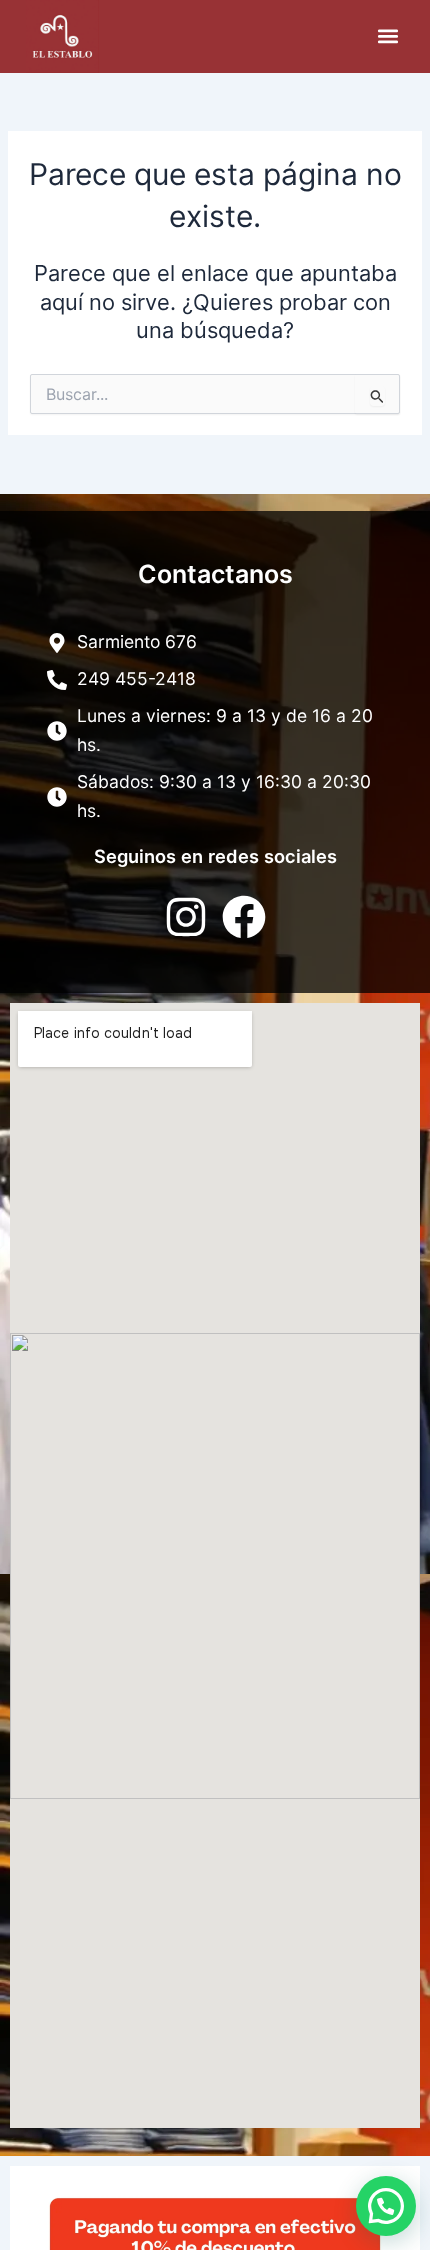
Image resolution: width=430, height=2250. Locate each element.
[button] (387, 36)
